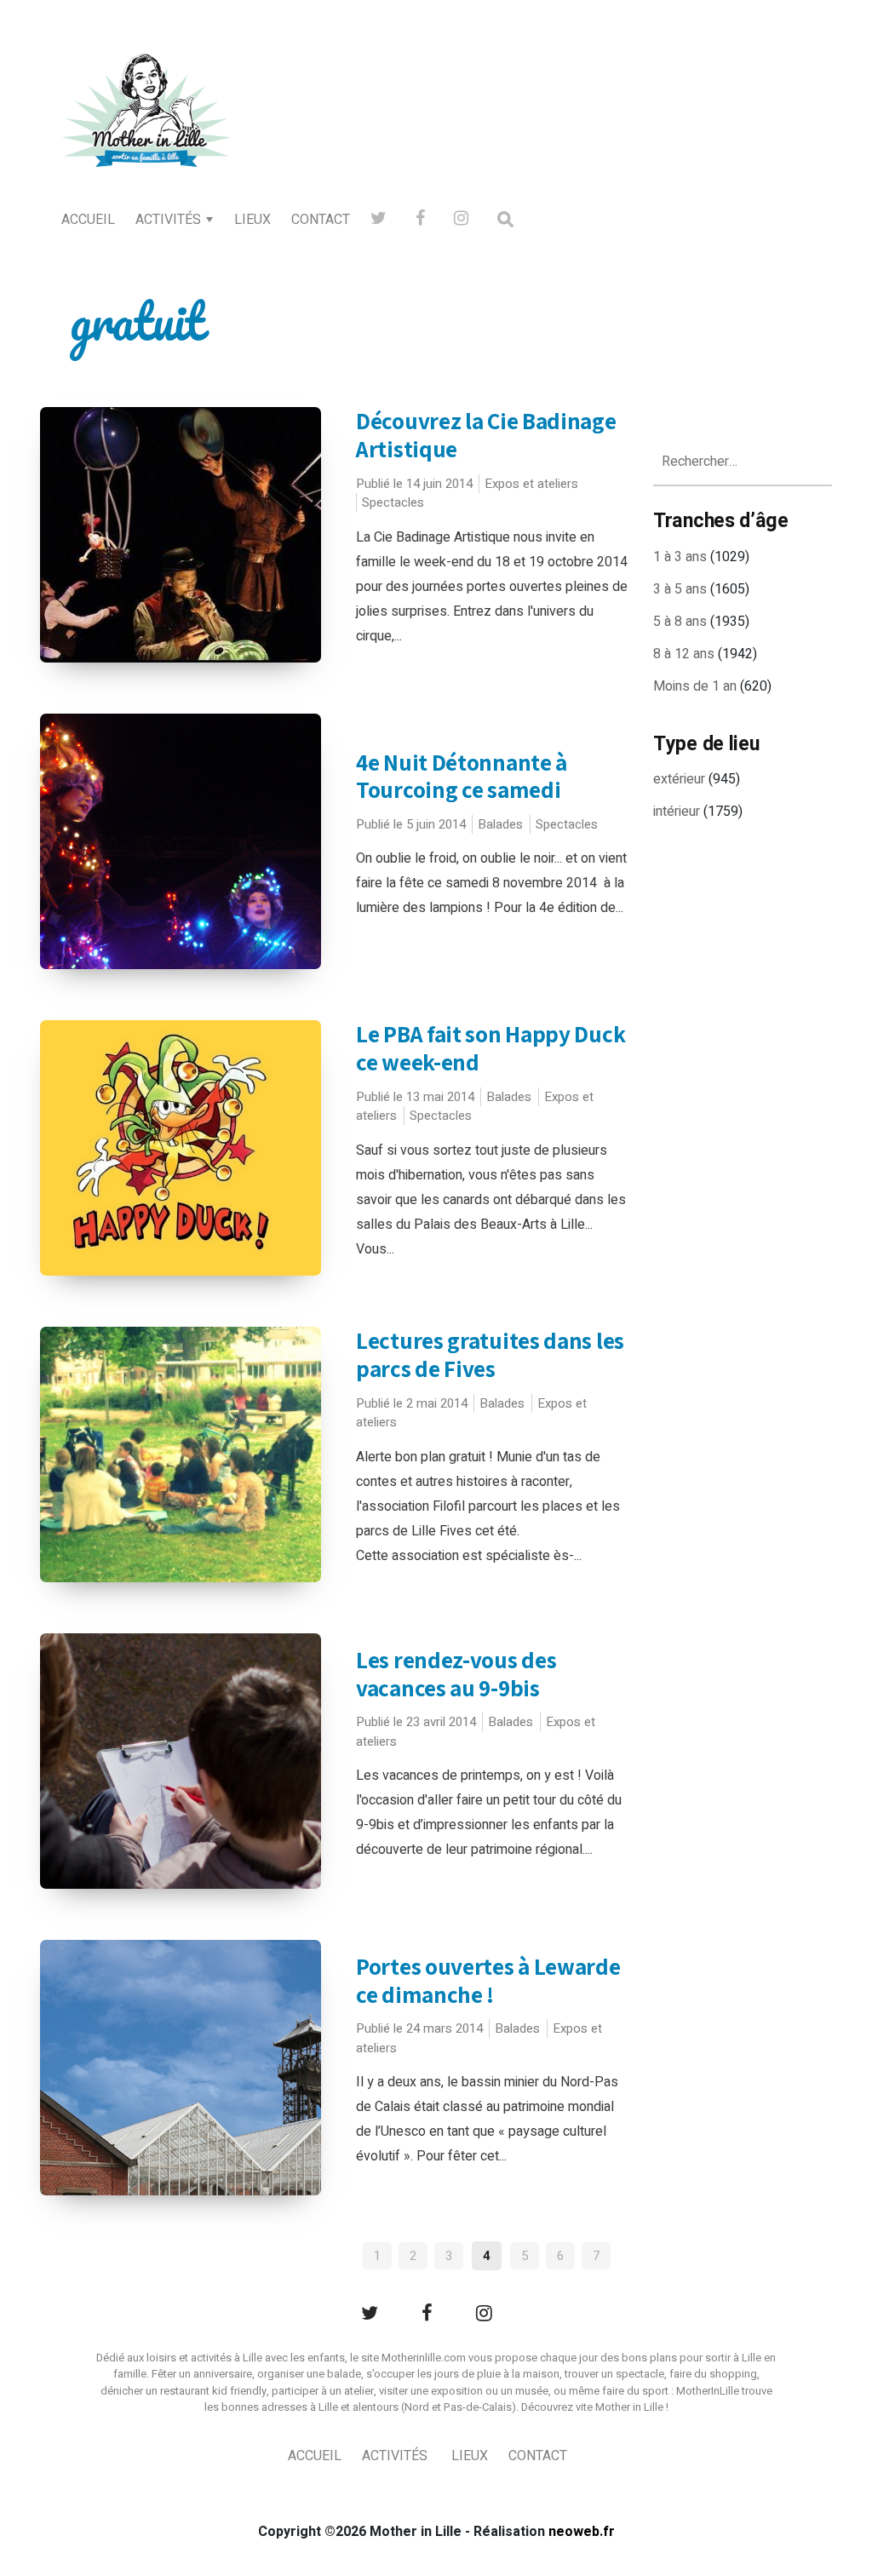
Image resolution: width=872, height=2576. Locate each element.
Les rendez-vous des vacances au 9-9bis (456, 1674)
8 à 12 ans (684, 654)
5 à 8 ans (680, 622)
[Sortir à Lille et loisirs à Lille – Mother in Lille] (146, 133)
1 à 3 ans (680, 557)
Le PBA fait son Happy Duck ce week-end (490, 1048)
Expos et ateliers (531, 484)
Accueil (88, 220)
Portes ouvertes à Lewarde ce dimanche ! (488, 1980)
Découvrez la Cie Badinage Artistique (486, 435)
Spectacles (393, 502)
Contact (321, 220)
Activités (168, 220)
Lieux (252, 220)
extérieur (679, 779)
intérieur (677, 812)
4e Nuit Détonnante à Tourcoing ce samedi (462, 776)
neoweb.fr (582, 2532)
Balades (500, 824)
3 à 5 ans (680, 589)
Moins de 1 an (695, 686)
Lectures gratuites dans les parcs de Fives (490, 1354)
